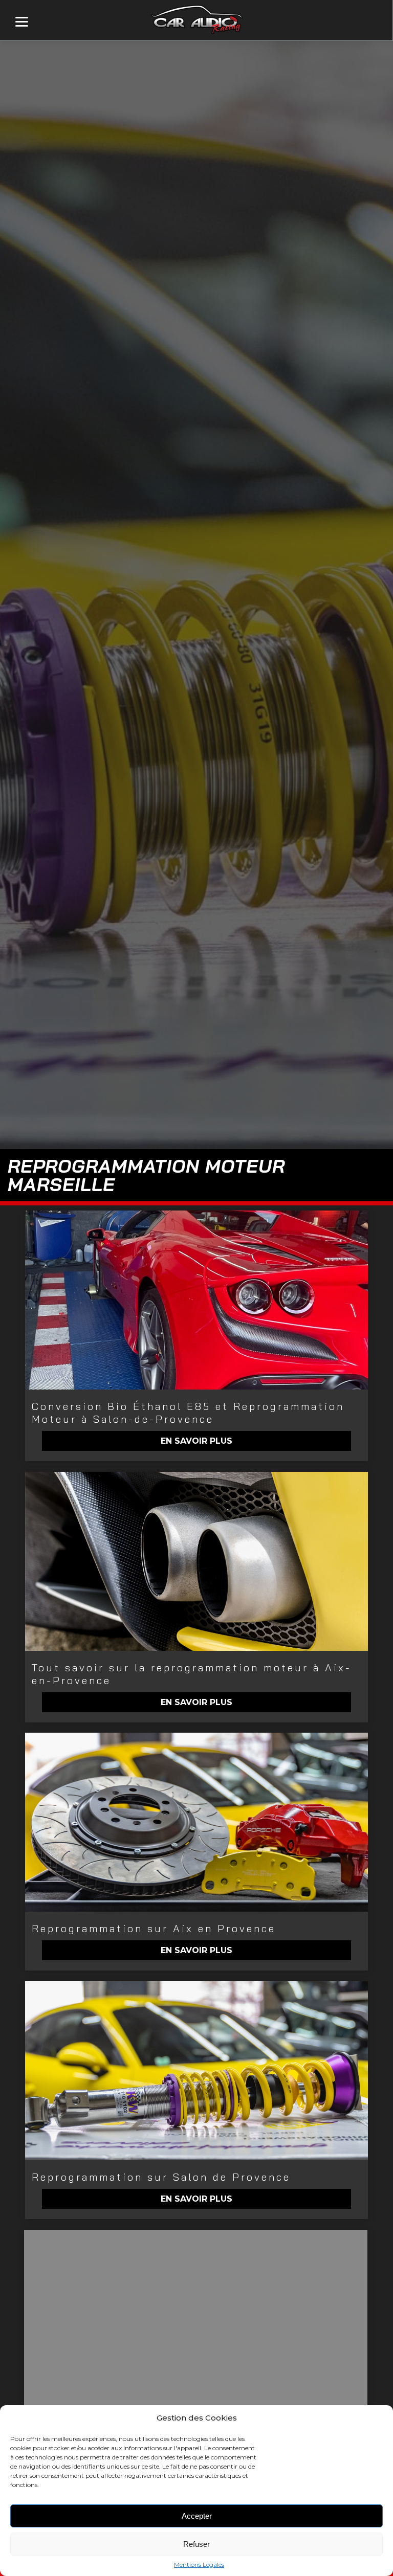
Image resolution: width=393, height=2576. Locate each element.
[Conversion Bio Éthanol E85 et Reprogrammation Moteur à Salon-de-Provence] (196, 1300)
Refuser (196, 2544)
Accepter (197, 2516)
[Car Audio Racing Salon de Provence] (195, 2319)
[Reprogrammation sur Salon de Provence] (196, 2071)
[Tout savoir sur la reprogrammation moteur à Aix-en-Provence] (196, 1561)
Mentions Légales (199, 2564)
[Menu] (22, 22)
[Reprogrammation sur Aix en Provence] (196, 1822)
